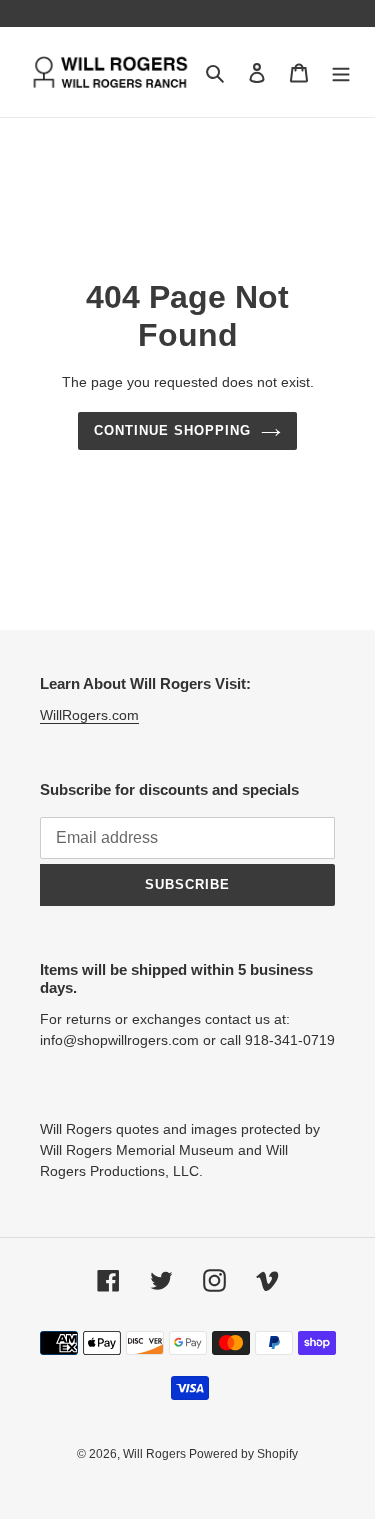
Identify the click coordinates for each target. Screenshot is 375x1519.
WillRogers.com (89, 715)
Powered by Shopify (243, 1454)
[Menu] (341, 72)
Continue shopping (173, 430)
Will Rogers (156, 1454)
